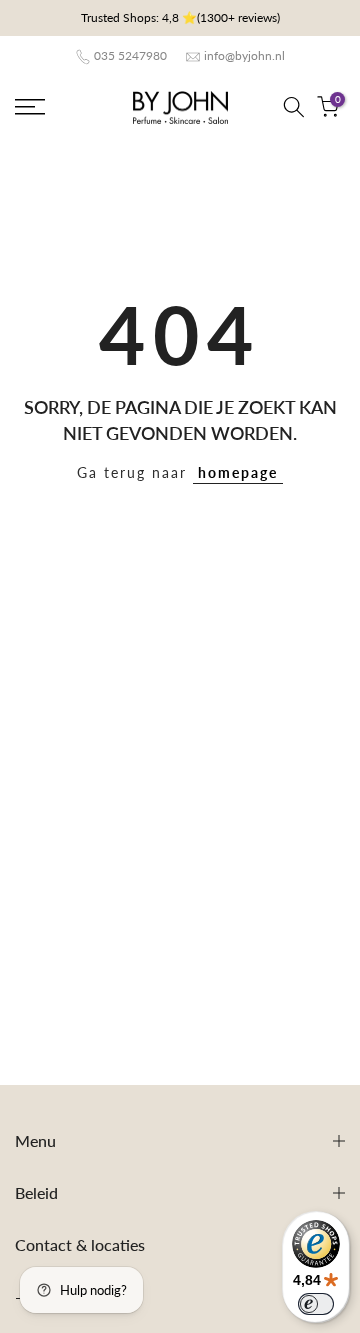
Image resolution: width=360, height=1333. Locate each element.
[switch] (316, 1304)
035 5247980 (130, 55)
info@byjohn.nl (244, 55)
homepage (238, 472)
